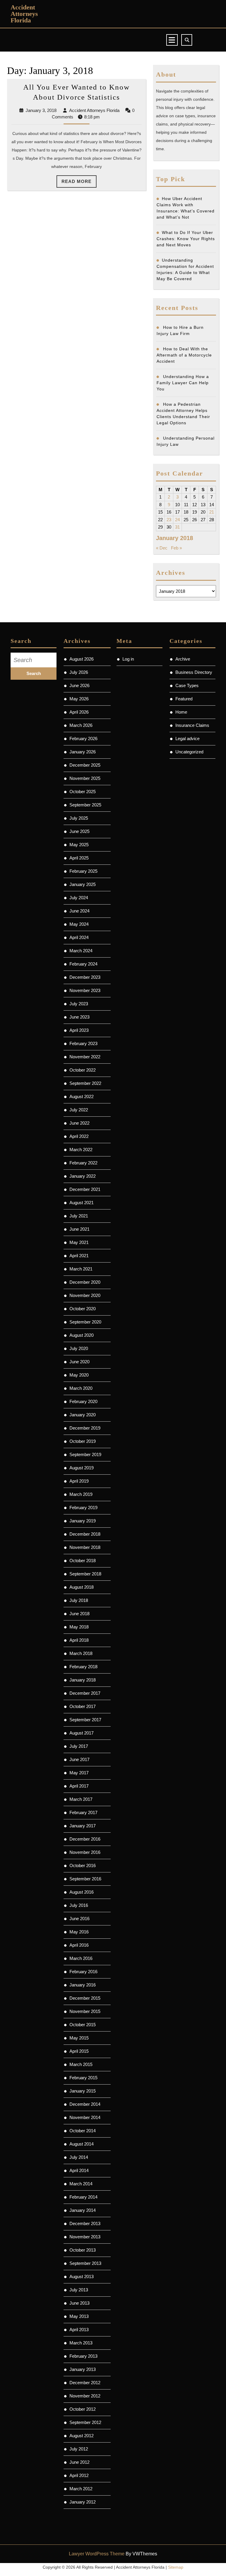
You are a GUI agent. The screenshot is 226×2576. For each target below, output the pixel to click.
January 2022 (83, 1176)
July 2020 (79, 1348)
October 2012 (83, 2409)
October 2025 (83, 792)
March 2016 (81, 1958)
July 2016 (79, 1905)
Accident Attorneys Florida (24, 14)
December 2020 (85, 1282)
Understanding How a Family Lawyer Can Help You (183, 383)
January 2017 (83, 1826)
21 (212, 512)
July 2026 (79, 672)
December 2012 (85, 2383)
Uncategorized (189, 752)
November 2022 (85, 1057)
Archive (183, 659)
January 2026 (83, 752)
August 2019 (82, 1468)
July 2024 (79, 898)
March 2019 (81, 1494)
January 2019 (83, 1521)
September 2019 (85, 1454)
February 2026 (83, 739)
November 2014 (85, 2117)
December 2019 (85, 1428)
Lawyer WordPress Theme (97, 2554)
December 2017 (85, 1693)
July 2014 (79, 2157)
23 (169, 520)
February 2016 (83, 1972)
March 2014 (81, 2184)
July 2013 (79, 2290)
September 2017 (85, 1720)
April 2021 (79, 1256)
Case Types (187, 685)
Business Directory (194, 672)
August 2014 (82, 2144)
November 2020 (85, 1295)
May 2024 (79, 924)
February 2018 (83, 1667)
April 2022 (79, 1136)
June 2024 (79, 911)
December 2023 (85, 977)
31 (177, 527)
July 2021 (79, 1216)
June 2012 (79, 2462)
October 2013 (83, 2250)
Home (181, 712)
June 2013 (79, 2303)
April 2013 (79, 2330)
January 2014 (83, 2210)
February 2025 (83, 871)
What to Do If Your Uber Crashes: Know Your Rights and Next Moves (186, 239)
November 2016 (85, 1852)
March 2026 (81, 725)
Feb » (176, 548)
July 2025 (79, 818)
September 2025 (85, 805)
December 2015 (85, 1998)
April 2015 (79, 2051)
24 (177, 520)
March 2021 (81, 1269)
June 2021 (79, 1229)
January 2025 (83, 884)
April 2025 (79, 858)
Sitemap (176, 2567)
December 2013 (85, 2223)
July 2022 (79, 1110)
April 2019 (79, 1481)
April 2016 (79, 1945)
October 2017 (83, 1706)
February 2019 (83, 1508)
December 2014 (85, 2104)
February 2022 (83, 1163)
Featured (184, 699)
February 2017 (83, 1812)
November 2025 (85, 778)
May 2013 (79, 2316)
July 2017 (79, 1746)
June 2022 (79, 1123)
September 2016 (85, 1879)
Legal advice (187, 739)
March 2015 (81, 2064)
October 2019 (83, 1441)
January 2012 (83, 2502)
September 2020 (85, 1322)
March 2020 (81, 1388)
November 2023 (85, 990)
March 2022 (81, 1150)
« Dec (162, 548)
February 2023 (83, 1043)
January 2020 (83, 1415)
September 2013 (85, 2263)
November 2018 (85, 1547)
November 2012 (85, 2396)
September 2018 (85, 1574)
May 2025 (79, 845)
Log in (128, 659)
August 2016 (82, 1892)
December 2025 (85, 765)
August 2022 (82, 1096)
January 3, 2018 (41, 110)
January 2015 (83, 2091)
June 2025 (79, 831)
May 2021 (79, 1242)
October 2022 (83, 1070)
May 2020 (79, 1375)
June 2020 (79, 1362)
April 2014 (79, 2170)
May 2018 (79, 1627)
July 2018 (79, 1600)
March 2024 (81, 951)
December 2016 (85, 1839)
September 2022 (85, 1083)
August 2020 (82, 1335)
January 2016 (83, 1985)
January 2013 (83, 2369)
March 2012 (81, 2489)
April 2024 (79, 937)
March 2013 (81, 2343)
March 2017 (81, 1799)
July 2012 (79, 2449)
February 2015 (83, 2078)
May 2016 (79, 1932)
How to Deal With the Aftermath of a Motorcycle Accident (184, 355)
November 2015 (85, 2011)
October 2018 (83, 1561)
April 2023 (79, 1030)
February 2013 (83, 2356)
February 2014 (83, 2197)
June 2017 (79, 1759)
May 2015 (79, 2038)
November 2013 (85, 2237)
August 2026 (82, 659)
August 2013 (82, 2277)
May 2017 (79, 1773)
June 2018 (79, 1614)
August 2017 (82, 1733)
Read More (79, 183)
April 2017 (79, 1786)
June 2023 (79, 1017)
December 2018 (85, 1534)
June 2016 (79, 1919)
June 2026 (79, 685)
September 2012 (85, 2422)
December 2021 (85, 1189)
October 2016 (83, 1865)
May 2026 (79, 699)
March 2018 (81, 1653)
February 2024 (83, 964)
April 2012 (79, 2475)
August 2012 (82, 2436)
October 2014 (83, 2131)
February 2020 (83, 1401)
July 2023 (79, 1004)
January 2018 (83, 1680)
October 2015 (83, 2025)
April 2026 (79, 712)
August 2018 (82, 1587)
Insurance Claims (192, 725)
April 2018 (79, 1640)
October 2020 (83, 1309)
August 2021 (82, 1203)
